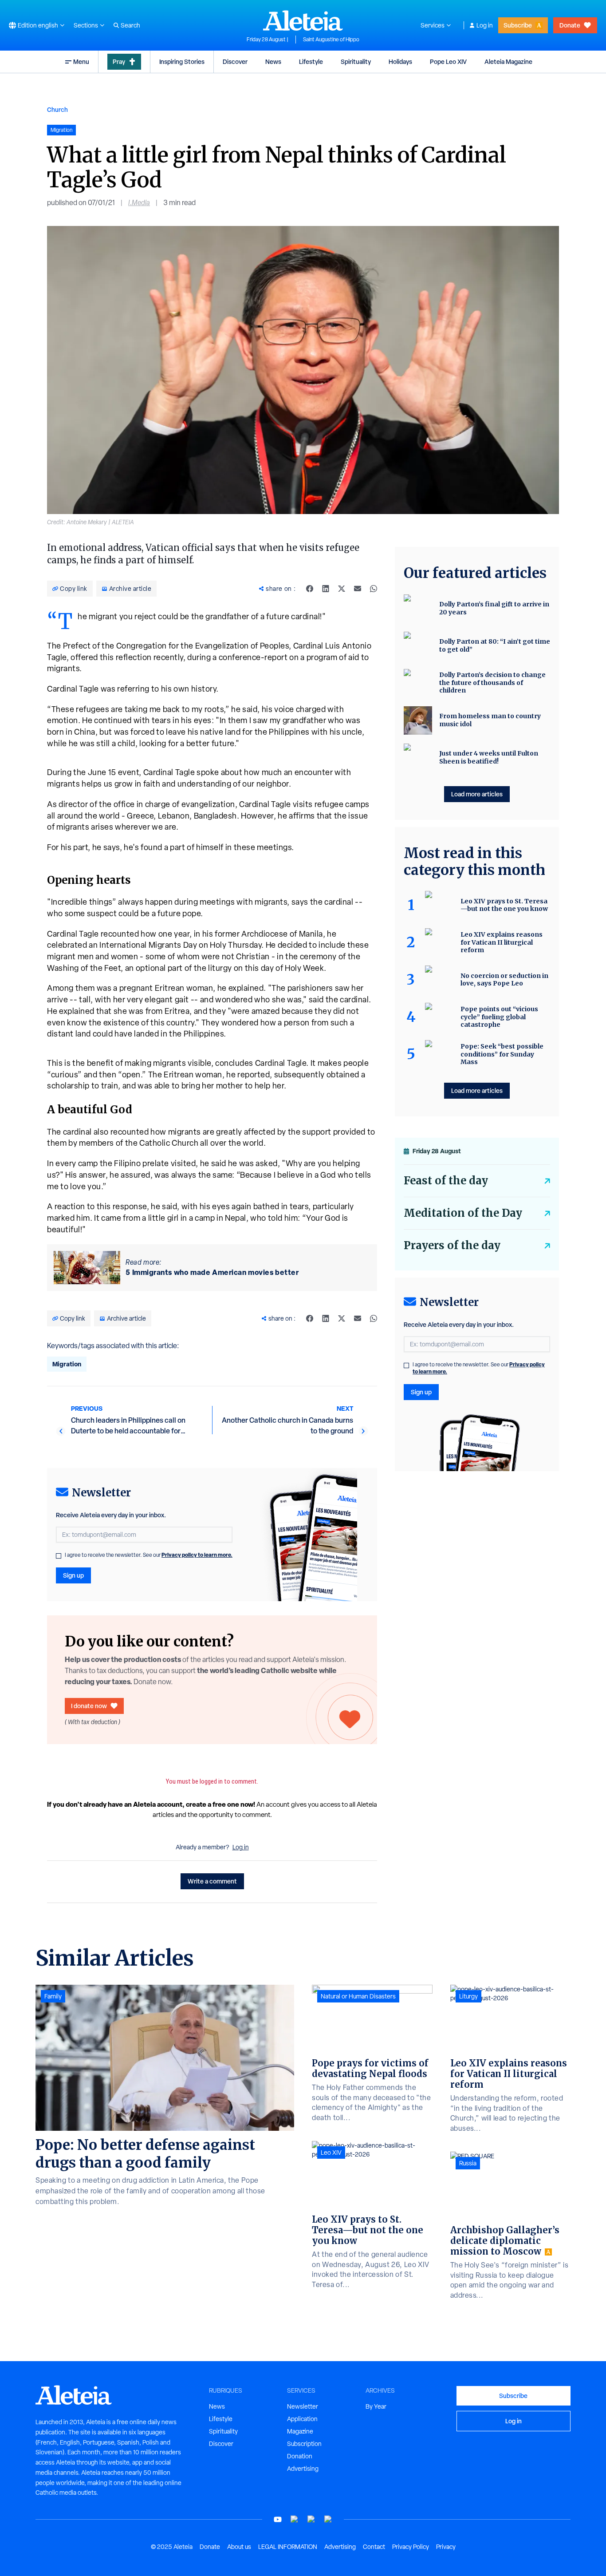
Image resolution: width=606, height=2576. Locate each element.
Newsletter (303, 2406)
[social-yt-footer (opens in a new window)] (278, 2519)
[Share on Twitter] (342, 589)
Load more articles (477, 794)
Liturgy (468, 1996)
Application (302, 2419)
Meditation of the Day (463, 1213)
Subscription (304, 2444)
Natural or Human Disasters (358, 1996)
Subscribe (518, 25)
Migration (67, 1364)
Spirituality (356, 61)
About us (239, 2547)
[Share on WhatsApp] (374, 589)
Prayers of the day (452, 1245)
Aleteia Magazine (508, 61)
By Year (376, 2406)
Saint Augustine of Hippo (331, 40)
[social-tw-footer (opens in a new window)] (311, 2519)
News (273, 61)
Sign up (73, 1575)
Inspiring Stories (182, 61)
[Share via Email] (358, 589)
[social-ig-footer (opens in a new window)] (328, 2519)
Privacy (446, 2547)
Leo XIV (331, 2153)
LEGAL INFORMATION (288, 2547)
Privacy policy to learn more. (197, 1555)
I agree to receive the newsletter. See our (149, 1555)
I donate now (89, 1706)
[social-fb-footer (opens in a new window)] (295, 2519)
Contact (374, 2547)
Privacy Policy (411, 2547)
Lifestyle (311, 61)
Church (57, 109)
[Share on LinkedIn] (326, 589)
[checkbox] (59, 1556)
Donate (570, 25)
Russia (468, 2163)
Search (130, 25)
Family (53, 1996)
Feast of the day (446, 1181)
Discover (235, 61)
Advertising (303, 2469)
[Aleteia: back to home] (303, 20)
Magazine (300, 2431)
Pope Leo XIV (448, 61)
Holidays (400, 61)
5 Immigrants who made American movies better (212, 1272)
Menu (81, 61)
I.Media (139, 203)
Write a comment (212, 1881)
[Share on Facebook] (310, 589)
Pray (119, 61)
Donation (300, 2456)
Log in (485, 25)
